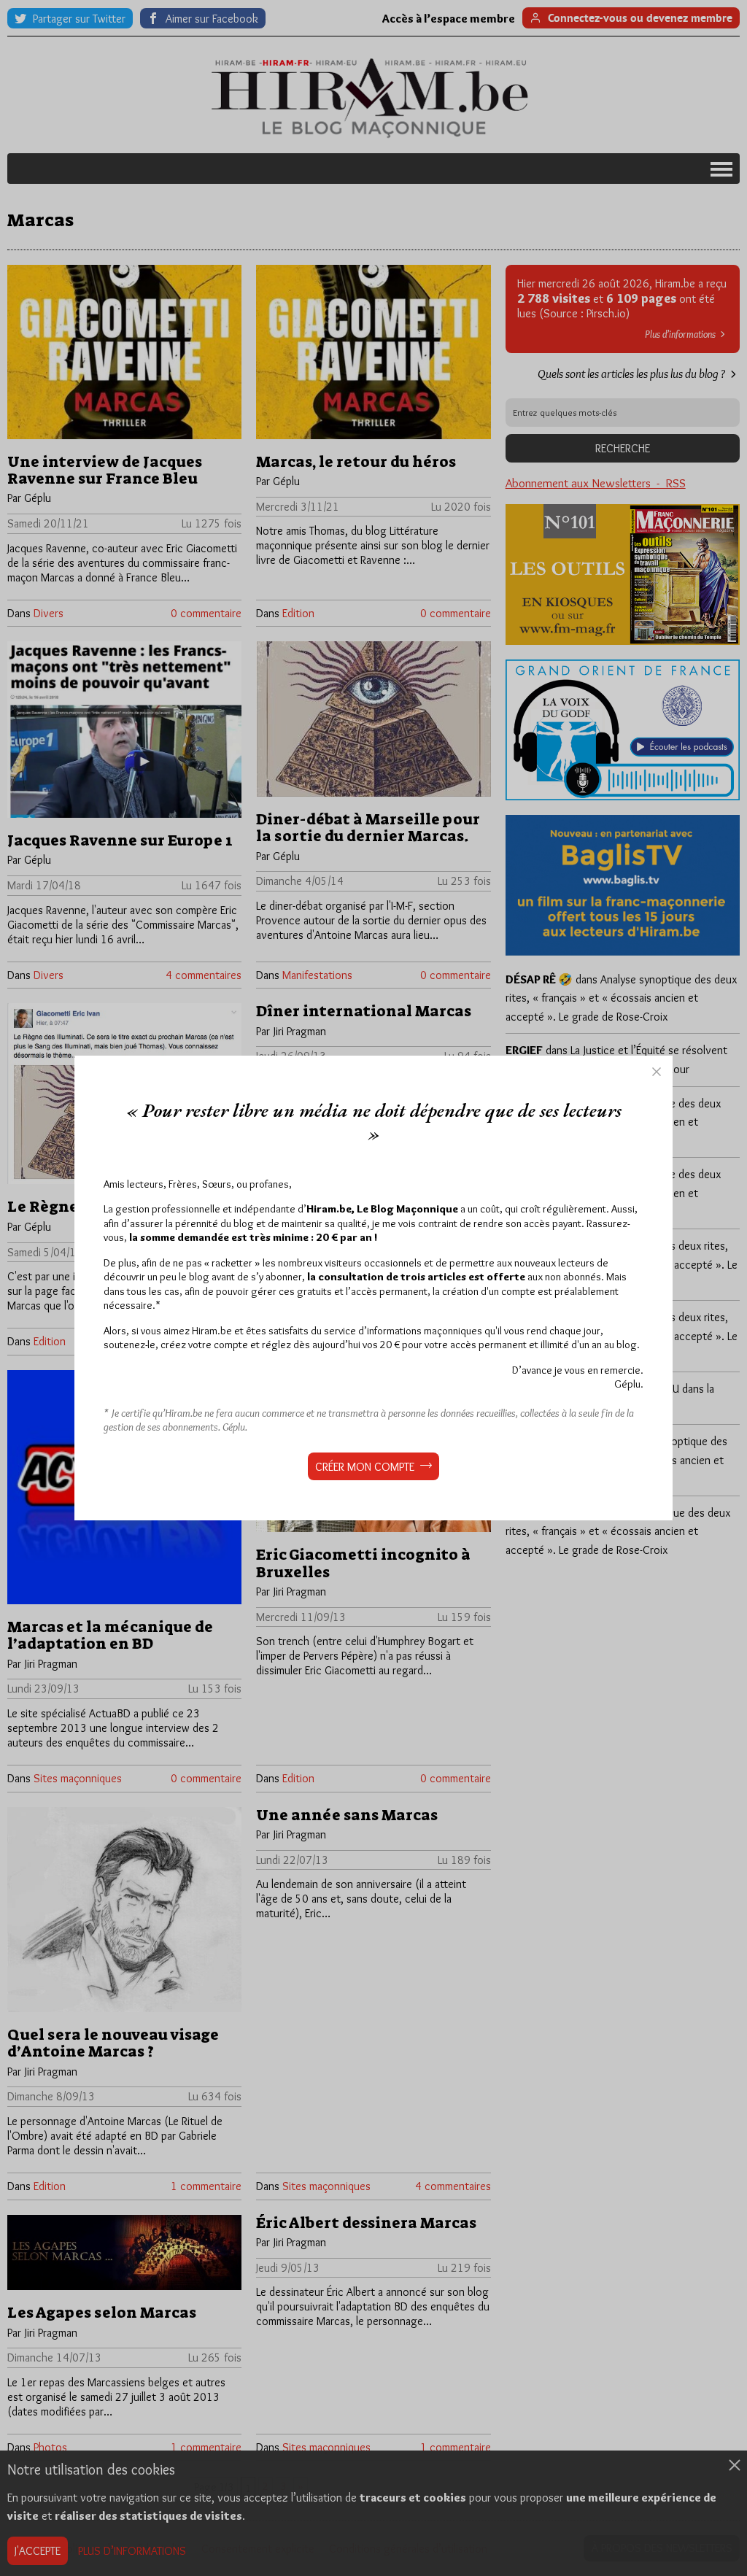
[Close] (657, 1072)
